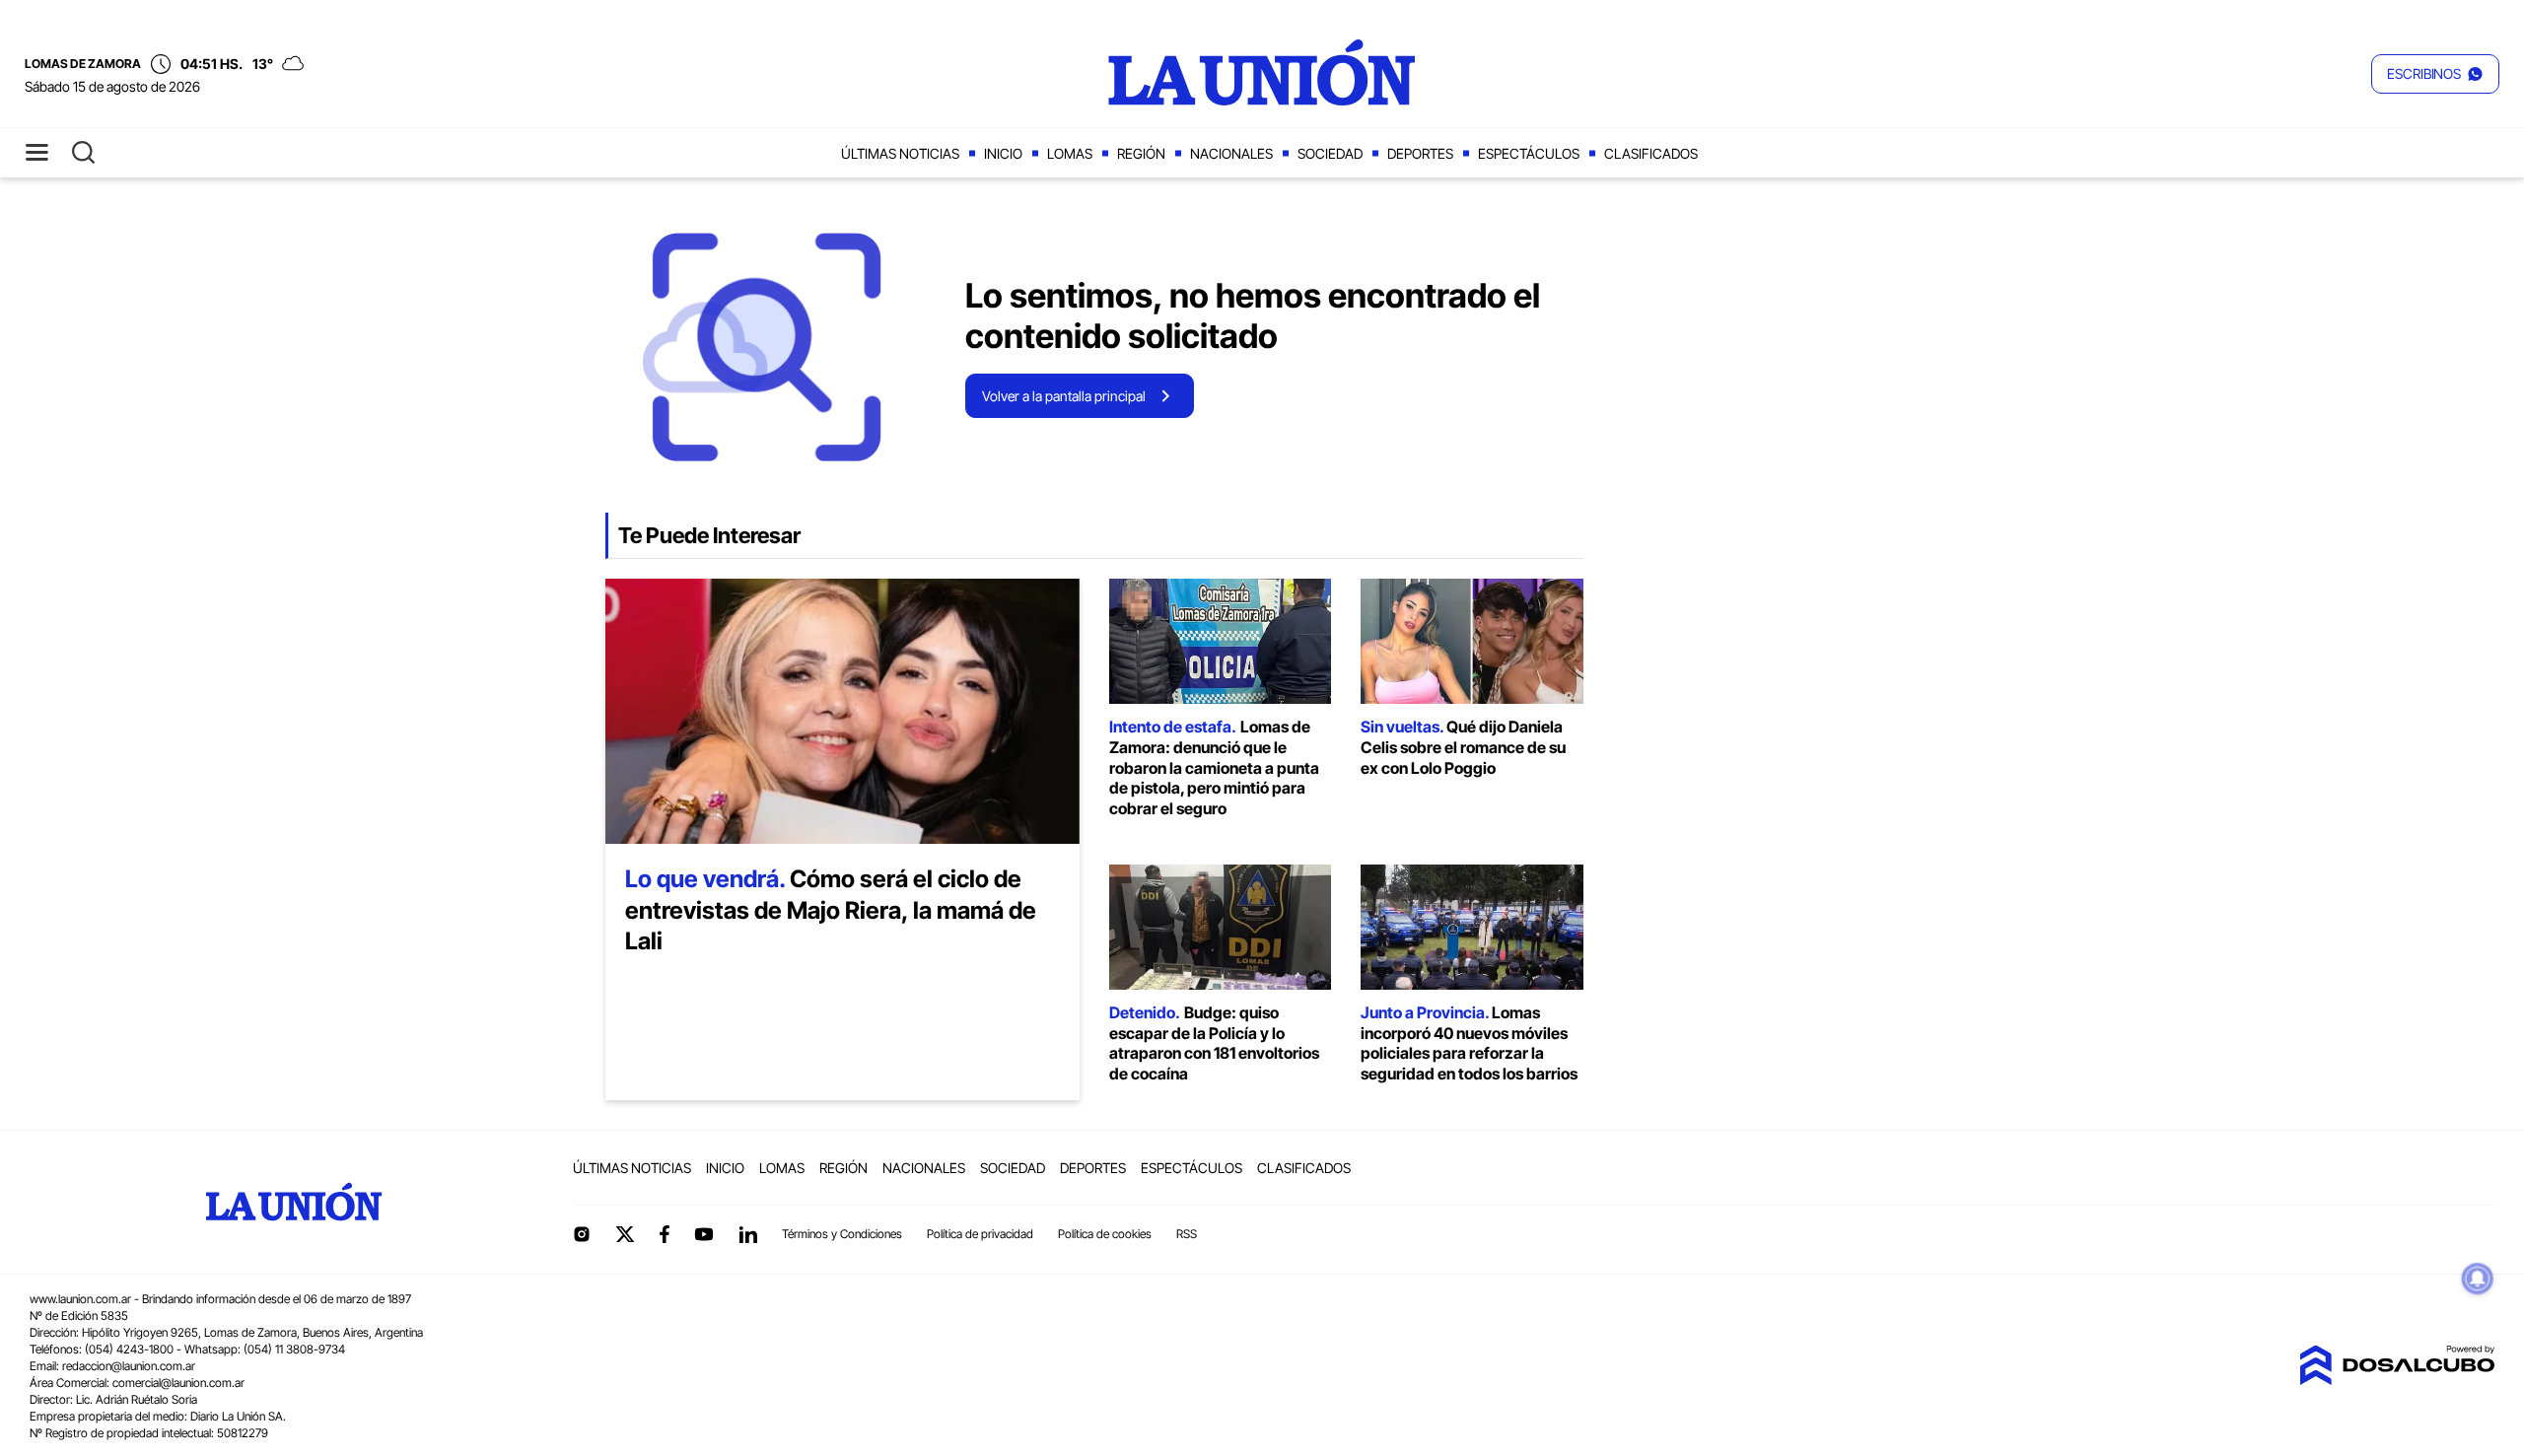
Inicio (1003, 153)
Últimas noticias (900, 153)
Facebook (665, 1234)
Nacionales (1231, 153)
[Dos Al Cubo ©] (2397, 1379)
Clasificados (1651, 153)
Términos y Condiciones (842, 1234)
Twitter (625, 1234)
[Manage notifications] (2478, 1279)
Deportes (1420, 153)
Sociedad (1330, 153)
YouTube (704, 1235)
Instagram (582, 1234)
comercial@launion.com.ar (178, 1383)
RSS (1187, 1234)
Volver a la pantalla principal (1064, 396)
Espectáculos (1529, 153)
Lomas (1070, 153)
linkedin (747, 1234)
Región (1141, 153)
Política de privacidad (980, 1234)
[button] (2435, 74)
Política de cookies (1105, 1234)
